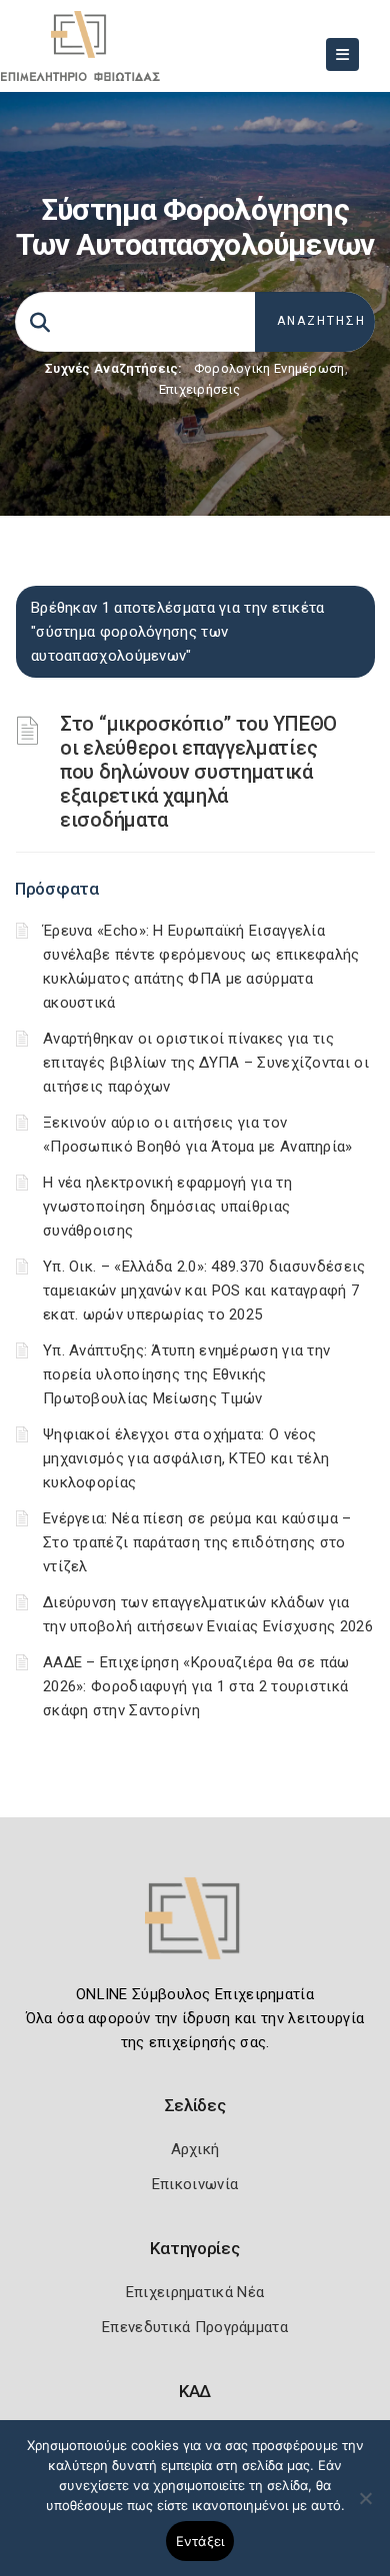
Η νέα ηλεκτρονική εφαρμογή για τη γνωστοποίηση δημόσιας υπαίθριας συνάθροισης (167, 1207)
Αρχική (195, 2149)
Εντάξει (200, 2541)
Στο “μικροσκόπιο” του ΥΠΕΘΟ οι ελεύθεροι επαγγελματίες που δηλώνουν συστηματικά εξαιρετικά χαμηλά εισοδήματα (198, 772)
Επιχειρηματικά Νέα (195, 2292)
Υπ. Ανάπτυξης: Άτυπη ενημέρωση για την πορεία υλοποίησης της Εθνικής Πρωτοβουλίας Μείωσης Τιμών (186, 1374)
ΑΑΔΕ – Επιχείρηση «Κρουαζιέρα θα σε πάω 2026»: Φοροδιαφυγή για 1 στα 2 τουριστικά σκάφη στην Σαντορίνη (196, 1686)
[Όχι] (365, 2508)
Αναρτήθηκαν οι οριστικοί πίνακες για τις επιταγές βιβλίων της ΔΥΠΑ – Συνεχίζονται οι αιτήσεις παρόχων (206, 1063)
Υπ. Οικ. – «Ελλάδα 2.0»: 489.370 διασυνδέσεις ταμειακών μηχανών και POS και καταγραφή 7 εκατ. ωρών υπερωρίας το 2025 (204, 1290)
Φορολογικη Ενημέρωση (269, 368)
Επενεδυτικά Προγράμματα (195, 2327)
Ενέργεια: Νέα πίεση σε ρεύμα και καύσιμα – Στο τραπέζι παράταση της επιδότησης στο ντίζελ (197, 1542)
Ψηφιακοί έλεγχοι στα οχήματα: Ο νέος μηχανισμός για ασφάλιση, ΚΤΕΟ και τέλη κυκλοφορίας (186, 1458)
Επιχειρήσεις (200, 389)
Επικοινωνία (195, 2184)
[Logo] (195, 1932)
